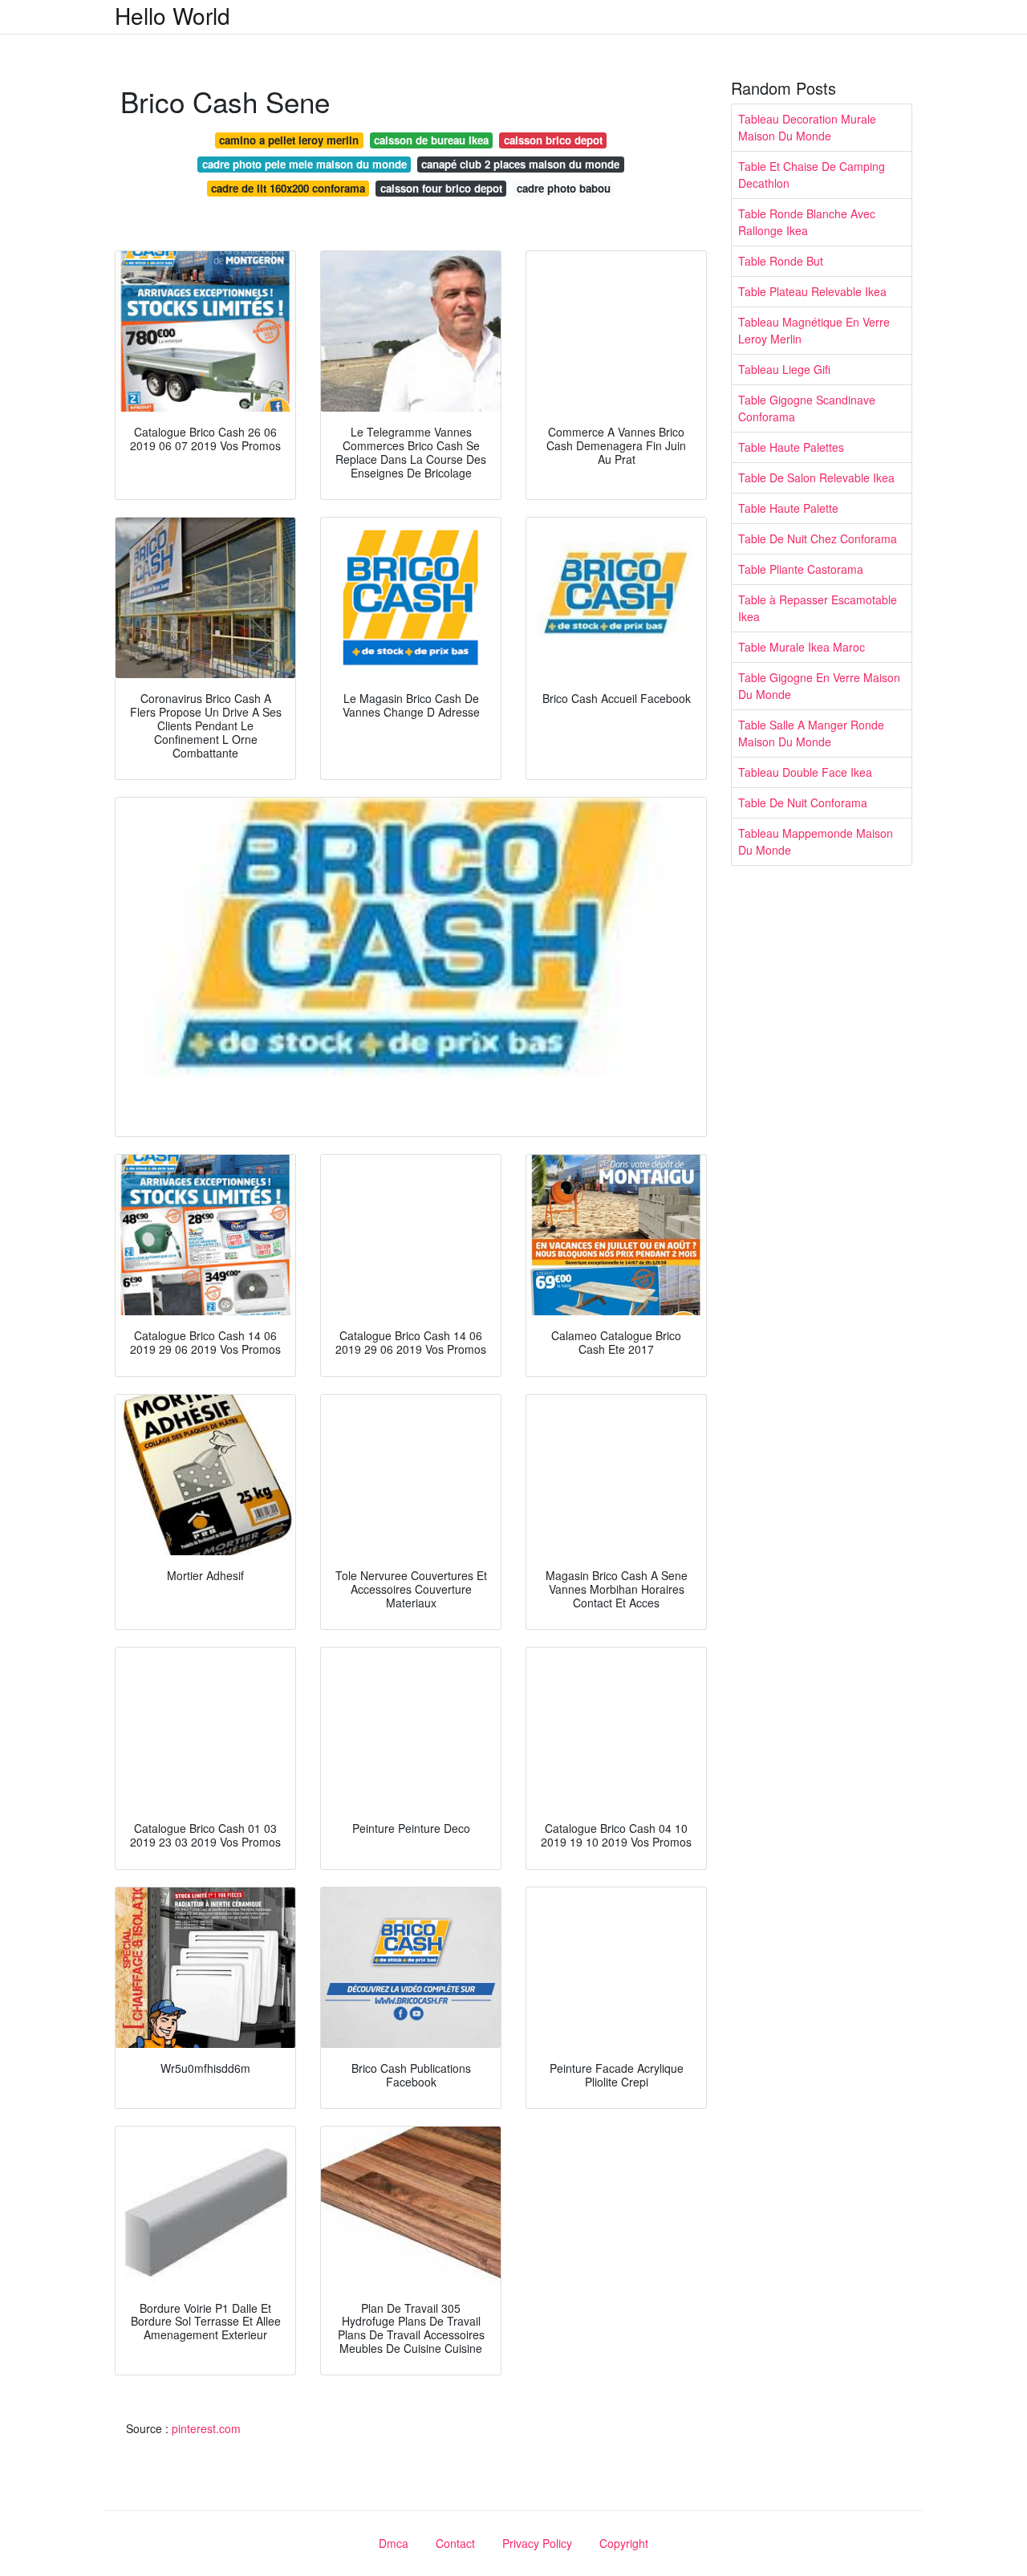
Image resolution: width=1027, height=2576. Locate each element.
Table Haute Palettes (791, 447)
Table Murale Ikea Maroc (802, 647)
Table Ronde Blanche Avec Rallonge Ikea (807, 222)
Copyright (624, 2543)
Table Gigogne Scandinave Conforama (807, 408)
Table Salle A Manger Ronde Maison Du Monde (811, 733)
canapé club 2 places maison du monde (520, 164)
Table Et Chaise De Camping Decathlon (812, 175)
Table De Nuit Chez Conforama (818, 538)
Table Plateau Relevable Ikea (812, 291)
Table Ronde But (781, 261)
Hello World (173, 15)
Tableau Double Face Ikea (805, 772)
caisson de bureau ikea (431, 140)
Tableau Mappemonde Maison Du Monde (816, 841)
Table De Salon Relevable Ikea (816, 477)
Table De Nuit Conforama (803, 802)
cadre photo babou (564, 188)
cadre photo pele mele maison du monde (304, 164)
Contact (455, 2543)
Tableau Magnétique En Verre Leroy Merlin (814, 330)
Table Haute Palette (788, 508)
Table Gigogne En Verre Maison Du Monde (819, 686)
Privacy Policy (537, 2543)
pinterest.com (206, 2428)
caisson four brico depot (441, 188)
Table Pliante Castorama (801, 569)
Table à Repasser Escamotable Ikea (818, 608)
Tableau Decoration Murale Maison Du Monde (807, 127)
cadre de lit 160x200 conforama (288, 188)
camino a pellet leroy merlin (289, 140)
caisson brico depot (553, 140)
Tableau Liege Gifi (784, 369)
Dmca (394, 2543)
